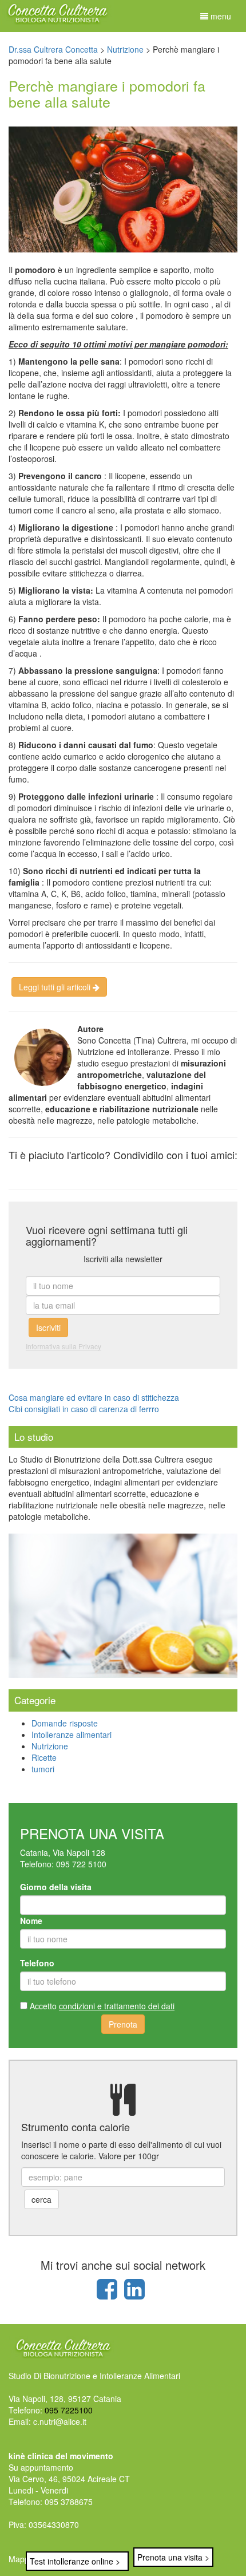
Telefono (37, 1963)
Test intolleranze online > (75, 2561)
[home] (57, 11)
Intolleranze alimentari (72, 1735)
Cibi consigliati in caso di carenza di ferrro (84, 1409)
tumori (43, 1769)
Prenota (123, 2024)
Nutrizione (50, 1746)
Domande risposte (65, 1723)
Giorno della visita (56, 1887)
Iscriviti (48, 1327)
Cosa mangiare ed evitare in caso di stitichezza (94, 1397)
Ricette (44, 1757)
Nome (31, 1921)
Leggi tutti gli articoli (56, 987)
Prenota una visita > (173, 2557)
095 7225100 (69, 2410)
